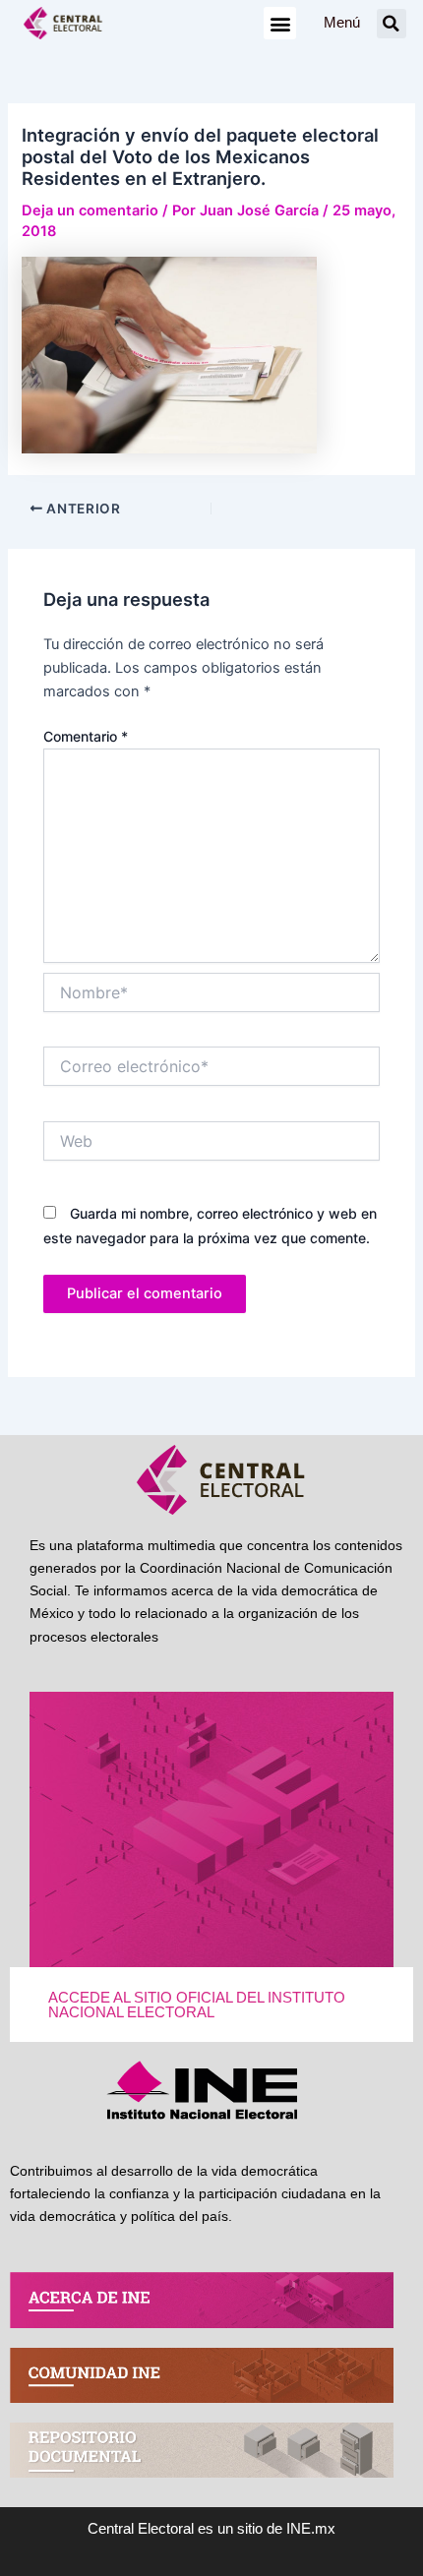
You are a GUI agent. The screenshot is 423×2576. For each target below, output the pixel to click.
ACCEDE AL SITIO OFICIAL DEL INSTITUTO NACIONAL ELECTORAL (197, 2005)
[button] (280, 23)
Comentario (86, 736)
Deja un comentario (90, 210)
